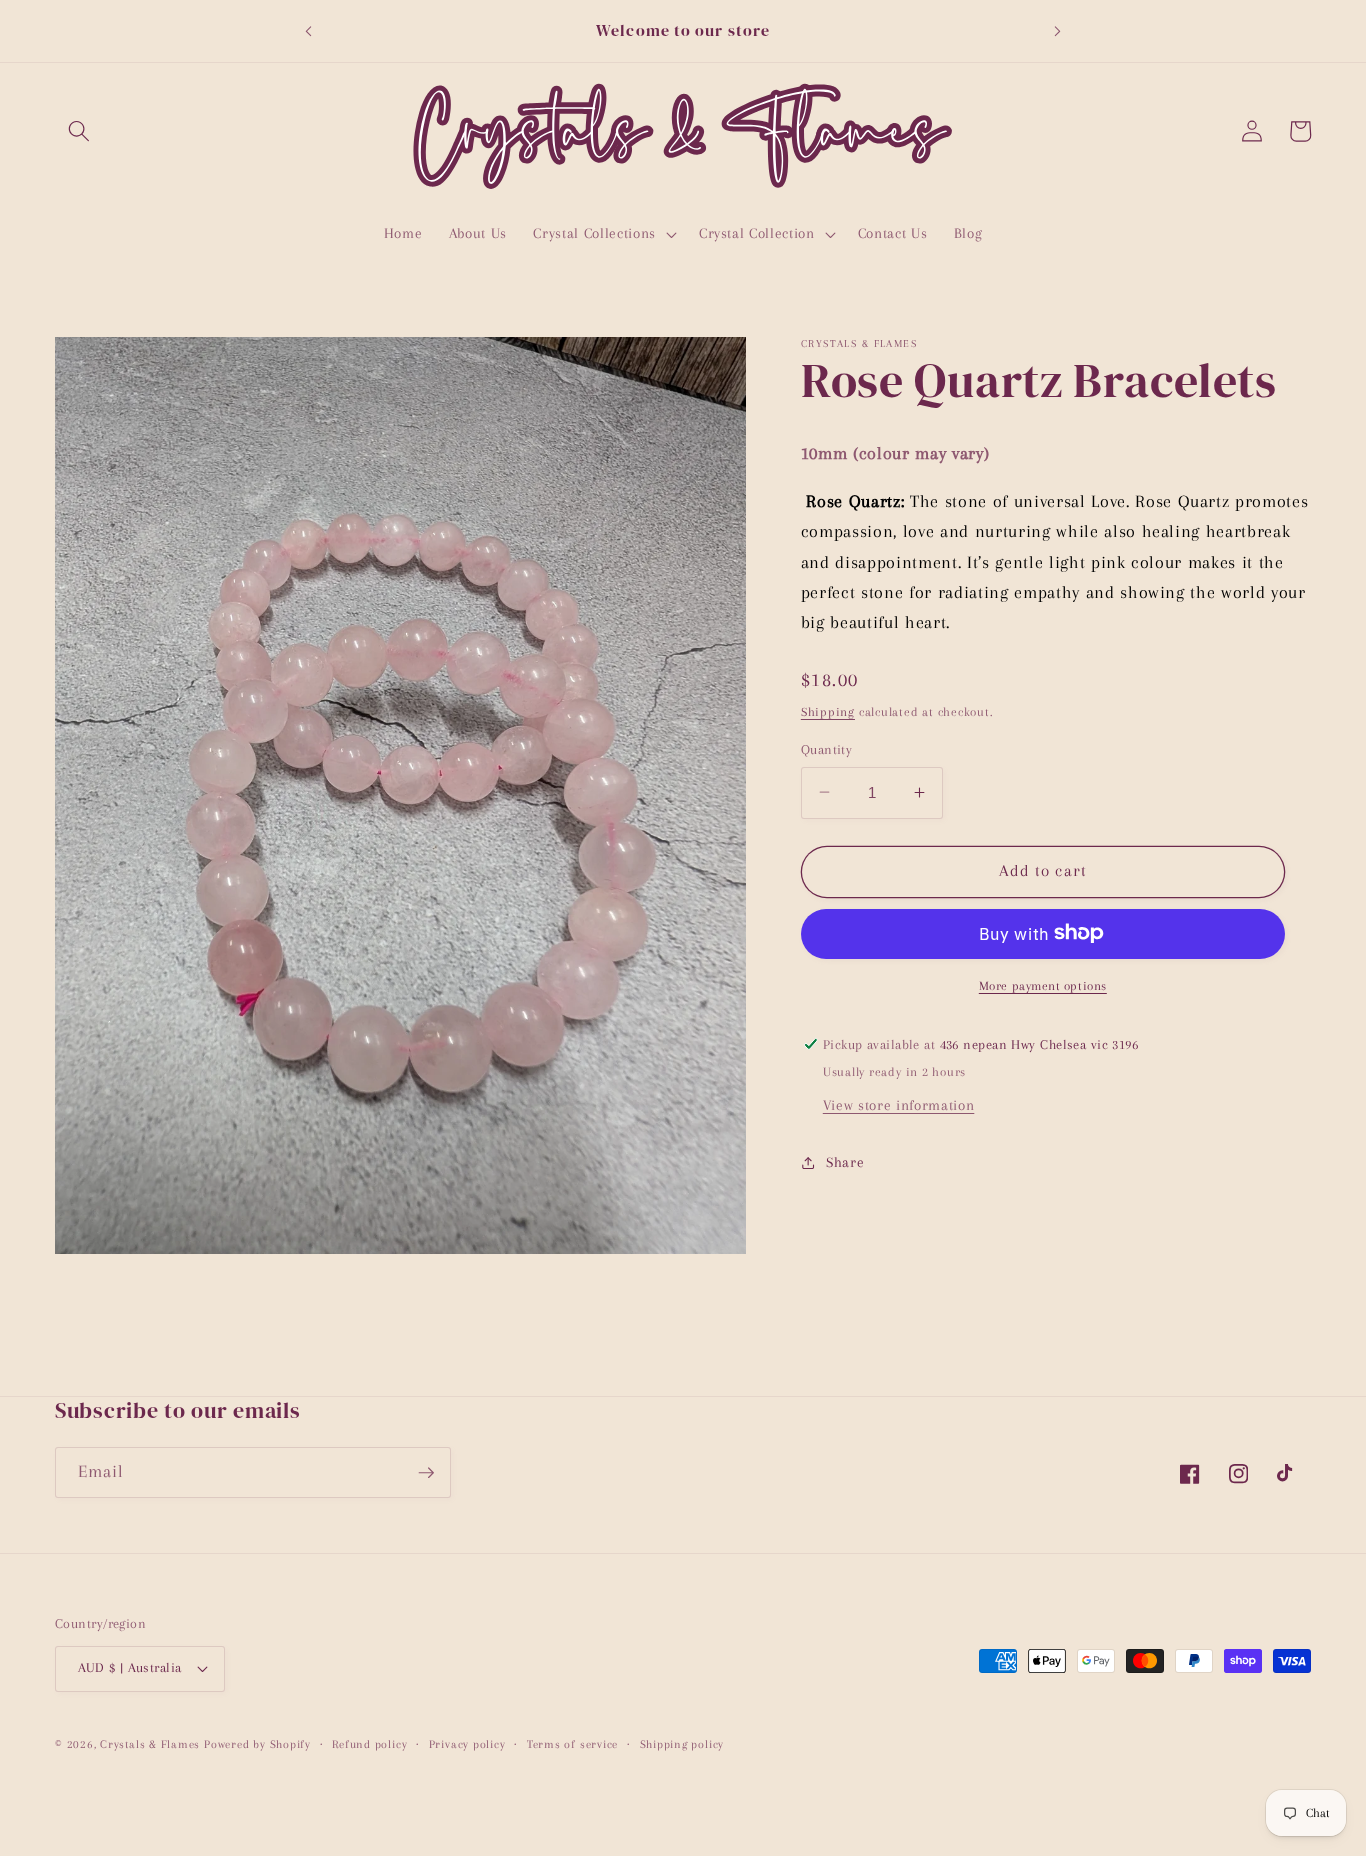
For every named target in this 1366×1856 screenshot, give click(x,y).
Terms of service (572, 1744)
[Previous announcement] (308, 31)
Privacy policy (467, 1744)
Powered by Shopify (257, 1744)
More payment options (1043, 985)
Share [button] (845, 1162)
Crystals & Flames (150, 1744)
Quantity (827, 748)
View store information (899, 1105)
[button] (79, 131)
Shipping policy (682, 1744)
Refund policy (369, 1744)
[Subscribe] (426, 1473)
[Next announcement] (1058, 31)
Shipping (828, 711)
